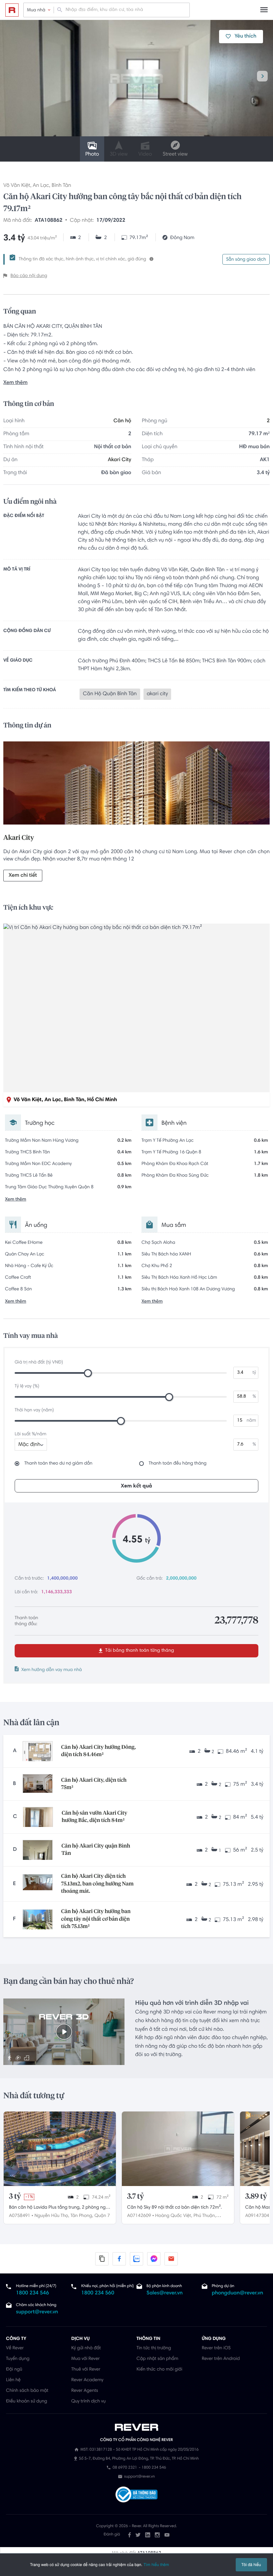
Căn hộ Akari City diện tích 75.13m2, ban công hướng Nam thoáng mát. (98, 1884)
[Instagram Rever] (157, 2535)
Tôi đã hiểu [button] (251, 2565)
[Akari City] (136, 785)
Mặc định (29, 1445)
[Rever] (137, 2427)
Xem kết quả (136, 1486)
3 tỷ (15, 2197)
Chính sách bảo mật (27, 2391)
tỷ (254, 1373)
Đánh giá (112, 2535)
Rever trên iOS (216, 2348)
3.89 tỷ (256, 2197)
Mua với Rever (86, 2359)
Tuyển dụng (18, 2359)
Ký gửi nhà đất (86, 2348)
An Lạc (41, 186)
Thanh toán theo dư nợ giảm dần (58, 1464)
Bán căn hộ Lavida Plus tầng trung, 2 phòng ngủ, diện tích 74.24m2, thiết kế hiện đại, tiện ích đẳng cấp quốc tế (60, 2208)
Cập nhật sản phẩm (157, 2359)
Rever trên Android (221, 2359)
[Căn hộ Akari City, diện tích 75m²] (38, 1784)
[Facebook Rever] (130, 2535)
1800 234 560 (98, 2293)
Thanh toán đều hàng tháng (178, 1464)
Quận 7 (102, 2216)
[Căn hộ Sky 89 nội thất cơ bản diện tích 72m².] (178, 2149)
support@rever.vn (37, 2312)
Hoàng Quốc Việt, (174, 2216)
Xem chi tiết (23, 876)
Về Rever (15, 2348)
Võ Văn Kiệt (17, 186)
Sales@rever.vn (165, 2293)
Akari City (120, 460)
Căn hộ (122, 421)
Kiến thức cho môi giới (159, 2370)
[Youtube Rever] (167, 2535)
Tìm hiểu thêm (156, 2565)
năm (251, 1421)
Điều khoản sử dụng (26, 2401)
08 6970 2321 (125, 2468)
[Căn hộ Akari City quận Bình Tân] (38, 1850)
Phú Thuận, (205, 2216)
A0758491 (20, 2216)
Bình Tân (61, 186)
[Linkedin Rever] (148, 2535)
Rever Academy (87, 2380)
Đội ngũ (14, 2370)
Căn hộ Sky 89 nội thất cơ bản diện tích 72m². (175, 2208)
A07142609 (139, 2216)
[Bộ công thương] (136, 2495)
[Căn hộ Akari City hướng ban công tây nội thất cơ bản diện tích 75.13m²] (38, 1919)
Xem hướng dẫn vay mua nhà (52, 1670)
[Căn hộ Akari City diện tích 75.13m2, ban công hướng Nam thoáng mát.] (38, 1884)
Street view (175, 155)
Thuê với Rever (86, 2370)
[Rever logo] (12, 10)
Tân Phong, (82, 2216)
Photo (92, 155)
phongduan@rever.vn (237, 2293)
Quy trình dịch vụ (88, 2401)
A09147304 (257, 2216)
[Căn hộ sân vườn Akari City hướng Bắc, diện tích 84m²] (38, 1817)
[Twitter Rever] (138, 2535)
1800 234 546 (32, 2293)
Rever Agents (85, 2391)
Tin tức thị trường (154, 2348)
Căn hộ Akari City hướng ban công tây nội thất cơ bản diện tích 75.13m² (96, 1919)
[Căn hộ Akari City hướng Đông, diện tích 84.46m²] (38, 1751)
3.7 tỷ (136, 2197)
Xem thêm (15, 383)
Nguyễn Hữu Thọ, (52, 2216)
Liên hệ (13, 2380)
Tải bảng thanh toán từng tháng (139, 1651)
